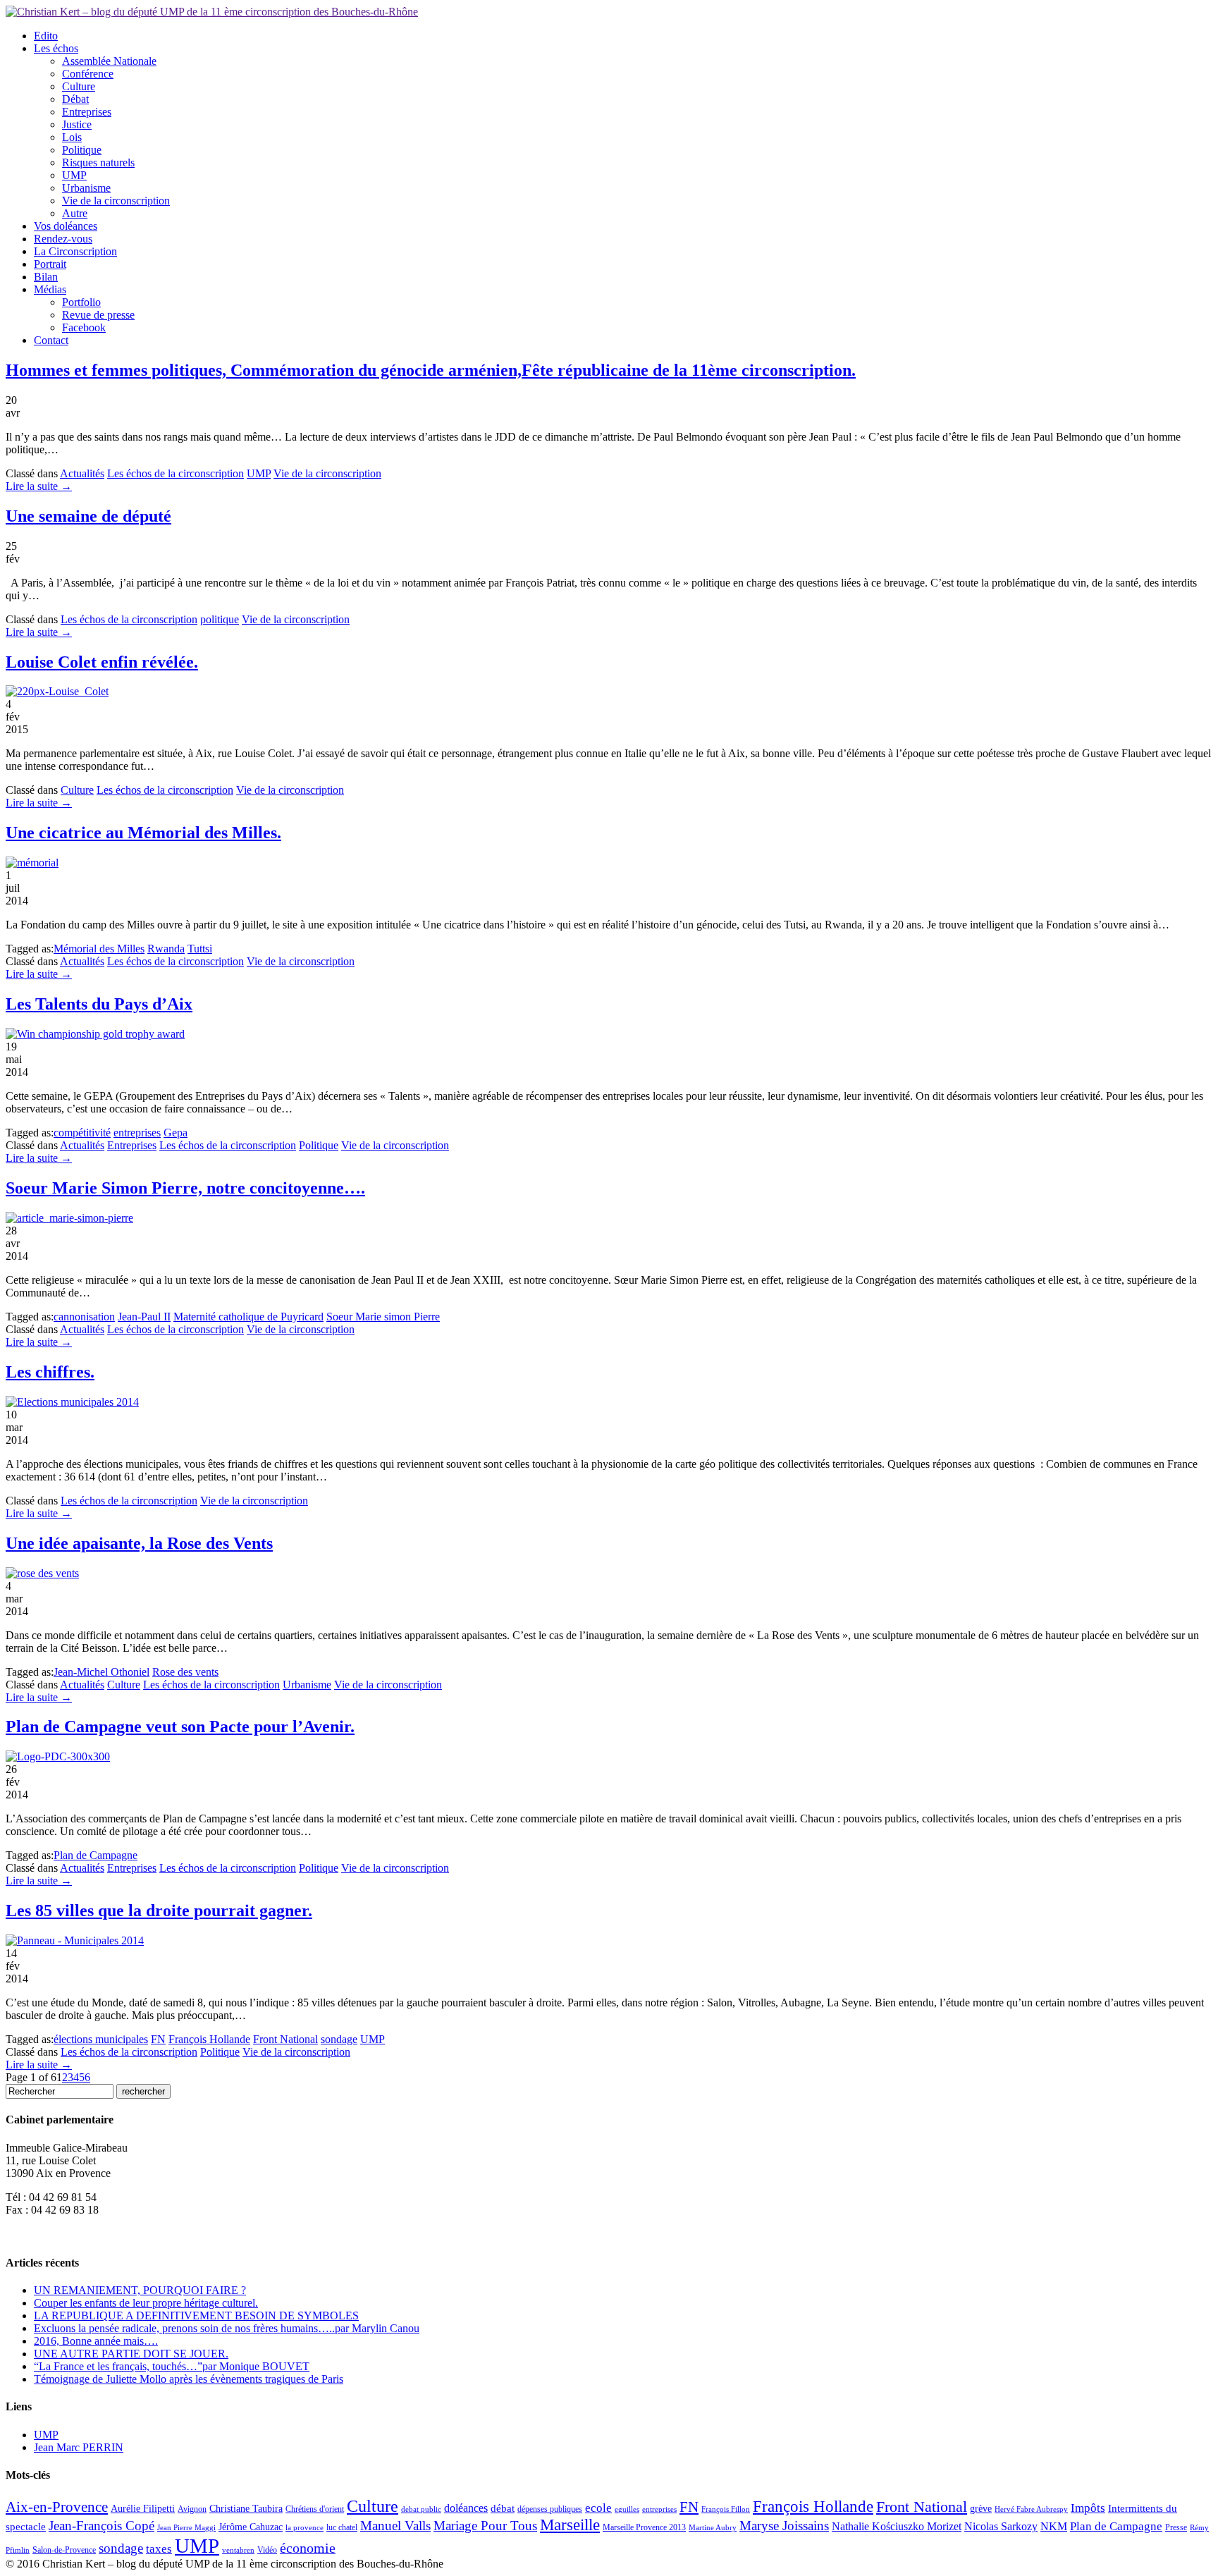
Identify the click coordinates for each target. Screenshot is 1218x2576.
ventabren (238, 2550)
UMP (74, 175)
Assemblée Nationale (109, 61)
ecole (598, 2508)
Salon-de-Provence (64, 2550)
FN (158, 2039)
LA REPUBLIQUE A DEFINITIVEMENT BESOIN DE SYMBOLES (196, 2316)
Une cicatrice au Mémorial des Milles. (143, 833)
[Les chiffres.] (72, 1402)
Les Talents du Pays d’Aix (99, 1004)
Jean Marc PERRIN (79, 2447)
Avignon (192, 2509)
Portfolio (81, 302)
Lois (72, 137)
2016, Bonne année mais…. (96, 2341)
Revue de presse (98, 315)
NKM (1054, 2526)
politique (220, 619)
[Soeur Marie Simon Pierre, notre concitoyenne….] (69, 1218)
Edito (46, 36)
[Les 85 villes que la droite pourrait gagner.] (75, 1940)
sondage (339, 2039)
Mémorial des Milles (99, 949)
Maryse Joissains (784, 2526)
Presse (1176, 2527)
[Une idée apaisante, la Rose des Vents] (42, 1573)
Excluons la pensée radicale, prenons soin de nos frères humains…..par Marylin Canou (227, 2328)
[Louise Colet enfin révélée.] (57, 691)
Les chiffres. (50, 1372)
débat (503, 2508)
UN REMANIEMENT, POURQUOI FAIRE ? (140, 2290)
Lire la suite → (39, 486)
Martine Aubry (713, 2528)
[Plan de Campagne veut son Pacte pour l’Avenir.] (58, 1756)
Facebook (84, 327)
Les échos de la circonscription (176, 473)
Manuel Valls (395, 2526)
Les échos (56, 48)
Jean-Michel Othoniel (101, 1672)
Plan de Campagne (96, 1855)
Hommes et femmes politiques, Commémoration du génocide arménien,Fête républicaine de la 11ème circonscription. (431, 370)
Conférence (88, 74)
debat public (421, 2509)
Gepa (176, 1133)
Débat (75, 99)
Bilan (46, 277)
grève (981, 2509)
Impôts (1088, 2508)
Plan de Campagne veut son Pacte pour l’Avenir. (180, 1726)
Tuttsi (200, 949)
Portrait (50, 264)
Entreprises (87, 112)
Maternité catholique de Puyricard (248, 1317)
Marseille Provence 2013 (644, 2527)
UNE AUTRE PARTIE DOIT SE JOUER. (131, 2354)
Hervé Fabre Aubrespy (1031, 2509)
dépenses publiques (550, 2509)
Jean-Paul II (144, 1317)
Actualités (82, 473)
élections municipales (101, 2039)
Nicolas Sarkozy (1001, 2526)
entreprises (137, 1133)
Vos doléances (66, 226)
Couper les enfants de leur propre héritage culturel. (146, 2303)
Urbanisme (86, 188)
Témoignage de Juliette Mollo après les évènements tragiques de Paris (189, 2379)
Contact (51, 340)
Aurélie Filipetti (143, 2509)
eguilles (627, 2509)
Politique (82, 150)
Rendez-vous (63, 239)
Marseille (570, 2525)
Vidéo (267, 2550)
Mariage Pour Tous (485, 2526)
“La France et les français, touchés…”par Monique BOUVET (172, 2366)
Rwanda (166, 949)
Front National (285, 2039)
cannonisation (84, 1317)
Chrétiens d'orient (315, 2509)
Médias (50, 289)
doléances (466, 2508)
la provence (304, 2528)
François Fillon (726, 2509)
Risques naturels (98, 162)
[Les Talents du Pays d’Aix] (95, 1034)
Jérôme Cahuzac (251, 2527)
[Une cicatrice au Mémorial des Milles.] (32, 863)
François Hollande (209, 2039)
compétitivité (82, 1133)
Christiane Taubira (246, 2509)
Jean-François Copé (101, 2526)
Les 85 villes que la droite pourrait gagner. (159, 1910)
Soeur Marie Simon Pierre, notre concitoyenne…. (185, 1188)
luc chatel (342, 2527)
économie (308, 2548)
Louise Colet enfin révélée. (102, 662)
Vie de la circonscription (116, 201)
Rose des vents (185, 1672)
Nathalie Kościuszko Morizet (897, 2526)
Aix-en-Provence (57, 2507)
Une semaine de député (88, 516)
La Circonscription (75, 251)
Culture (79, 86)
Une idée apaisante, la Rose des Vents (139, 1543)
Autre (75, 213)
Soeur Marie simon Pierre (383, 1317)
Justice (77, 124)
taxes (159, 2549)
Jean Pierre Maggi (186, 2528)
